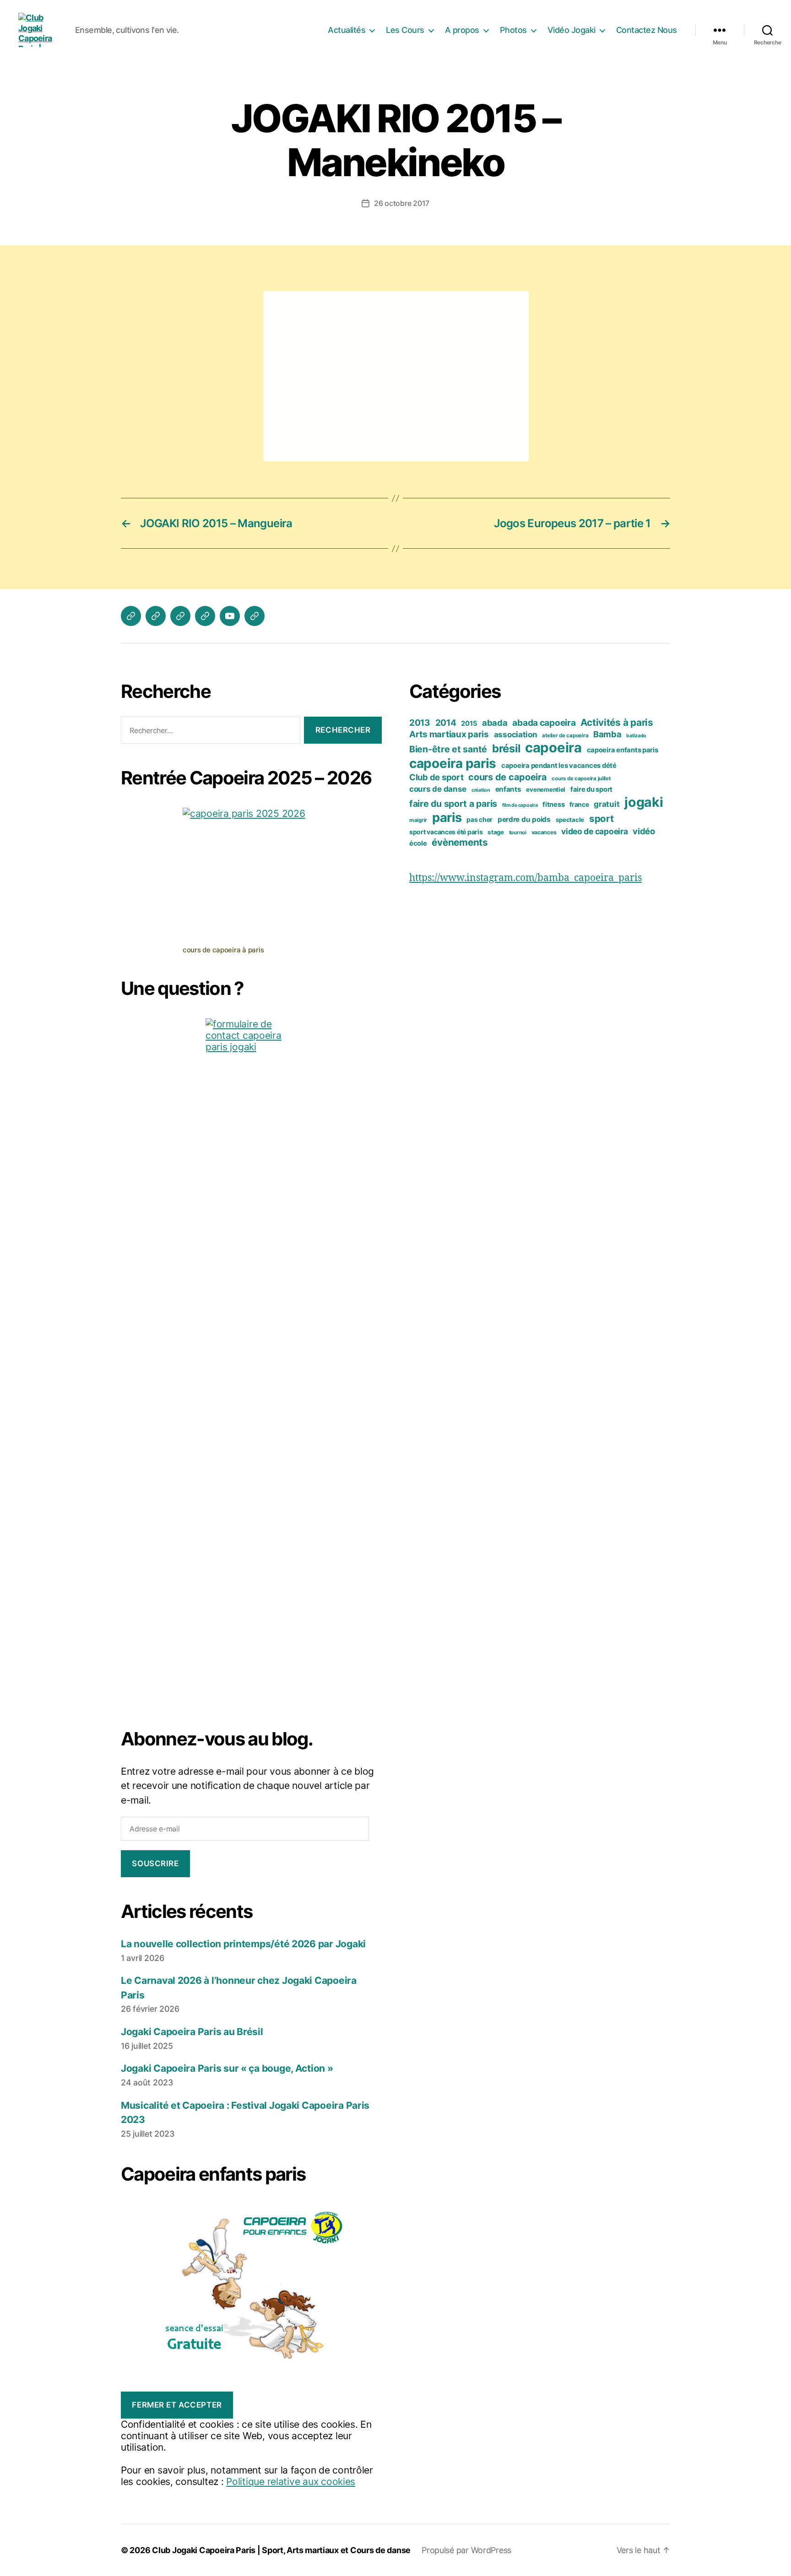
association (516, 734)
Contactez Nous (647, 30)
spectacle (570, 820)
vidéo (644, 831)
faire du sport (591, 789)
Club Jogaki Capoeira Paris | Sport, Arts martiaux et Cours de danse (281, 2550)
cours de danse (438, 789)
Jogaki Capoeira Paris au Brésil (192, 2032)
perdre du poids (524, 819)
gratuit (607, 804)
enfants (508, 789)
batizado (636, 736)
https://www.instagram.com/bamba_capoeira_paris (526, 878)
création (481, 790)
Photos (513, 30)
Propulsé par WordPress (466, 2550)
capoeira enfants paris (623, 750)
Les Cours (405, 30)
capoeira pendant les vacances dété (559, 766)
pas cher (479, 819)
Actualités (347, 30)
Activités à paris (617, 722)
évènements (460, 842)
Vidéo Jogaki (572, 30)
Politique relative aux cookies (291, 2481)
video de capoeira (594, 831)
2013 (420, 723)
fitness (553, 805)
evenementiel (546, 789)
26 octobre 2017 (402, 203)
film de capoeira (520, 805)
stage (496, 832)
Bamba (607, 734)
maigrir (418, 820)
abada (495, 723)
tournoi (518, 832)
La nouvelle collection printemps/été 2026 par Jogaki (243, 1944)
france (579, 804)
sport (601, 818)
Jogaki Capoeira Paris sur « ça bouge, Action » (227, 2068)
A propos (462, 30)
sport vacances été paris (446, 832)
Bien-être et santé (448, 749)
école (418, 843)
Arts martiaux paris (449, 734)
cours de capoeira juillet (581, 778)
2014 (446, 723)
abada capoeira (544, 723)
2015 (469, 724)
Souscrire (155, 1863)
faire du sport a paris (453, 804)
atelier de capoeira (565, 735)
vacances (544, 832)
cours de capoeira (507, 777)
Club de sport (436, 777)
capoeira (553, 748)
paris (447, 818)
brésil (506, 748)
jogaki (644, 802)
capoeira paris (453, 763)
